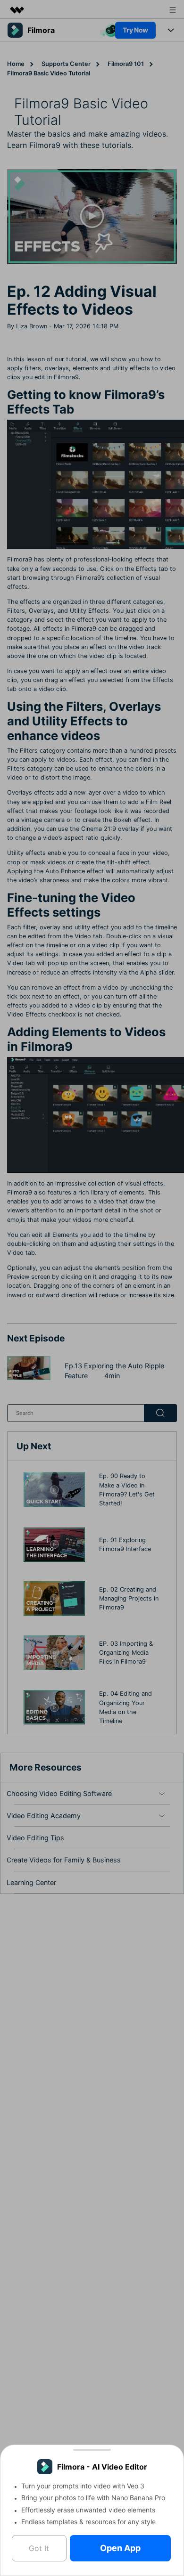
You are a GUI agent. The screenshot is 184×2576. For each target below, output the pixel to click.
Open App (120, 2548)
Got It (39, 2548)
